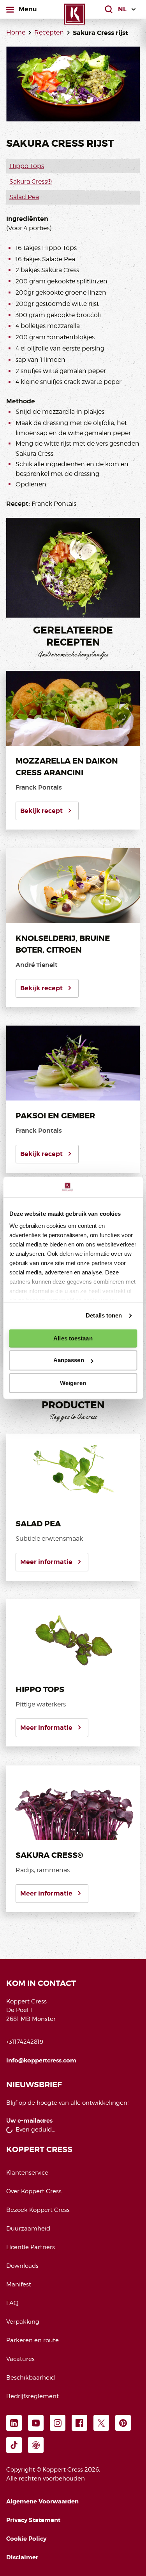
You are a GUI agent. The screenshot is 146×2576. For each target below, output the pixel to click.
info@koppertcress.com (41, 2060)
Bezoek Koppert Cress (38, 2210)
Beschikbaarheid (31, 2378)
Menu (28, 9)
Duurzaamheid (28, 2229)
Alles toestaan (73, 1338)
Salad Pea (24, 197)
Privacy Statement (33, 2520)
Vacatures (20, 2359)
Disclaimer (22, 2557)
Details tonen (104, 1315)
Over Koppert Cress (34, 2191)
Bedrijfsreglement (33, 2396)
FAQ (12, 2303)
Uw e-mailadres (29, 2121)
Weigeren (73, 1383)
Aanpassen (69, 1360)
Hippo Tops (27, 166)
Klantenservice (27, 2173)
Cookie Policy (26, 2539)
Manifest (19, 2284)
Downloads (22, 2266)
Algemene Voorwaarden (42, 2501)
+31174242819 (25, 2042)
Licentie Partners (31, 2247)
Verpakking (23, 2322)
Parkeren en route (33, 2340)
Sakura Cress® (31, 181)
